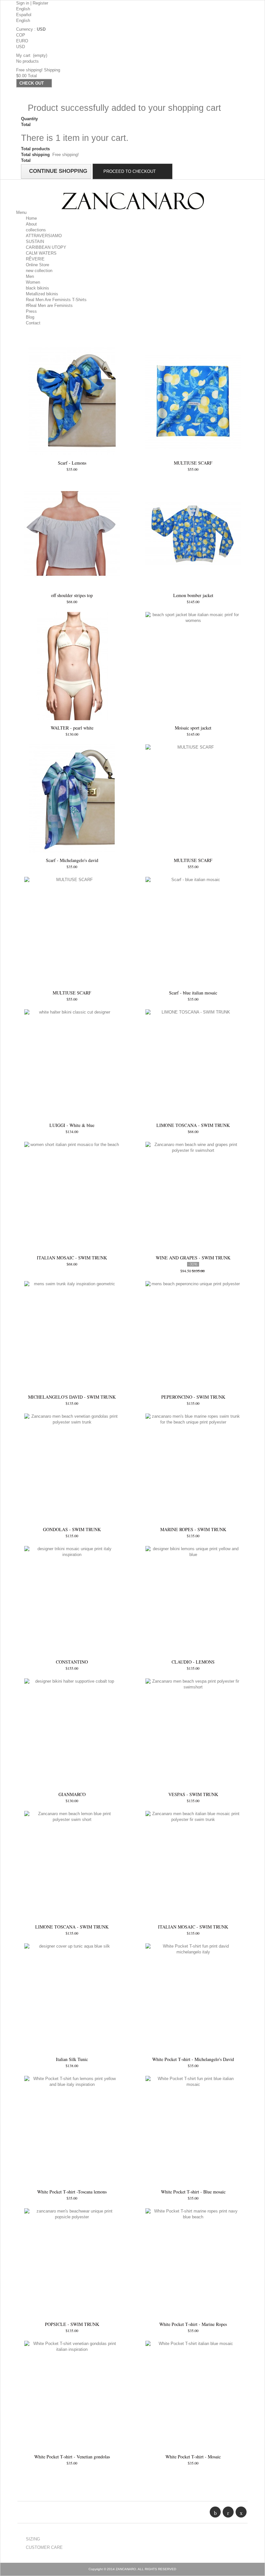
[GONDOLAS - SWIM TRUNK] (72, 1468)
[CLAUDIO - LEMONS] (193, 1600)
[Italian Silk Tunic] (72, 1998)
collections (36, 230)
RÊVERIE (35, 259)
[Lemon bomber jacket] (193, 534)
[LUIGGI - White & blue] (72, 1063)
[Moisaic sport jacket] (193, 666)
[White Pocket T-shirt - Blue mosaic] (193, 2130)
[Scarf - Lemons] (72, 401)
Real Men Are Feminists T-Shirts (56, 300)
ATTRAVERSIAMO (44, 236)
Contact (33, 323)
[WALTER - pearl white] (72, 666)
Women (33, 282)
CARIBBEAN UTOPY (46, 247)
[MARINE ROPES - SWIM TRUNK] (193, 1468)
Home (31, 218)
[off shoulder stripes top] (72, 534)
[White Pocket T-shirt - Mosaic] (193, 2395)
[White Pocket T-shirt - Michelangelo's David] (193, 1998)
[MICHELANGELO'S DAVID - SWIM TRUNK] (72, 1335)
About (31, 224)
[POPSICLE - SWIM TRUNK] (72, 2262)
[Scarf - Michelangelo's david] (72, 799)
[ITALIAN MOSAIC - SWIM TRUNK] (72, 1196)
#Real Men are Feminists (49, 305)
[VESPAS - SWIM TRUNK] (193, 1733)
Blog (30, 317)
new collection (39, 271)
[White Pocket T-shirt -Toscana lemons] (72, 2130)
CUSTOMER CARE (44, 2547)
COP (21, 35)
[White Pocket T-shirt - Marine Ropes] (193, 2262)
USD (21, 47)
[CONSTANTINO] (72, 1600)
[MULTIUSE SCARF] (193, 401)
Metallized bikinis (42, 294)
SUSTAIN (35, 242)
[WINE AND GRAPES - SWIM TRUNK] (193, 1196)
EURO (22, 41)
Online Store (37, 265)
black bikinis (37, 288)
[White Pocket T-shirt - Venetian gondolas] (72, 2395)
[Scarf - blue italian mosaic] (193, 931)
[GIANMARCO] (72, 1733)
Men (30, 276)
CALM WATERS (41, 253)
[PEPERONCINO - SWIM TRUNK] (193, 1335)
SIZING (33, 2539)
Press (31, 311)
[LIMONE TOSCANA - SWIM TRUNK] (193, 1063)
